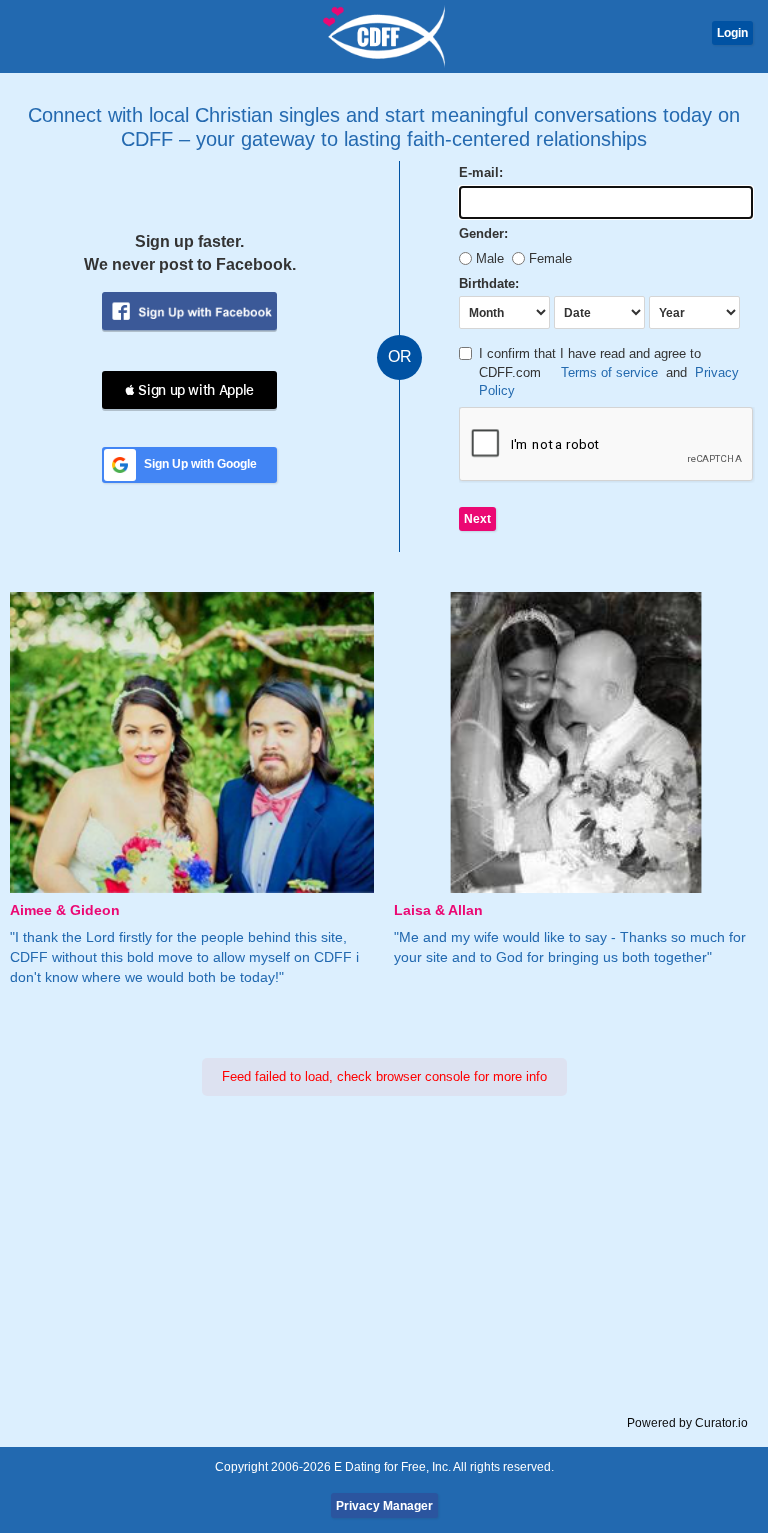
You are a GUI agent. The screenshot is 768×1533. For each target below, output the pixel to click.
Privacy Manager (384, 1506)
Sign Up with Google (200, 464)
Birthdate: (489, 283)
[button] (189, 390)
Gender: (483, 233)
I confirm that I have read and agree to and (609, 372)
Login (732, 33)
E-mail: (481, 172)
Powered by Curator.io (687, 1422)
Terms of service (609, 372)
